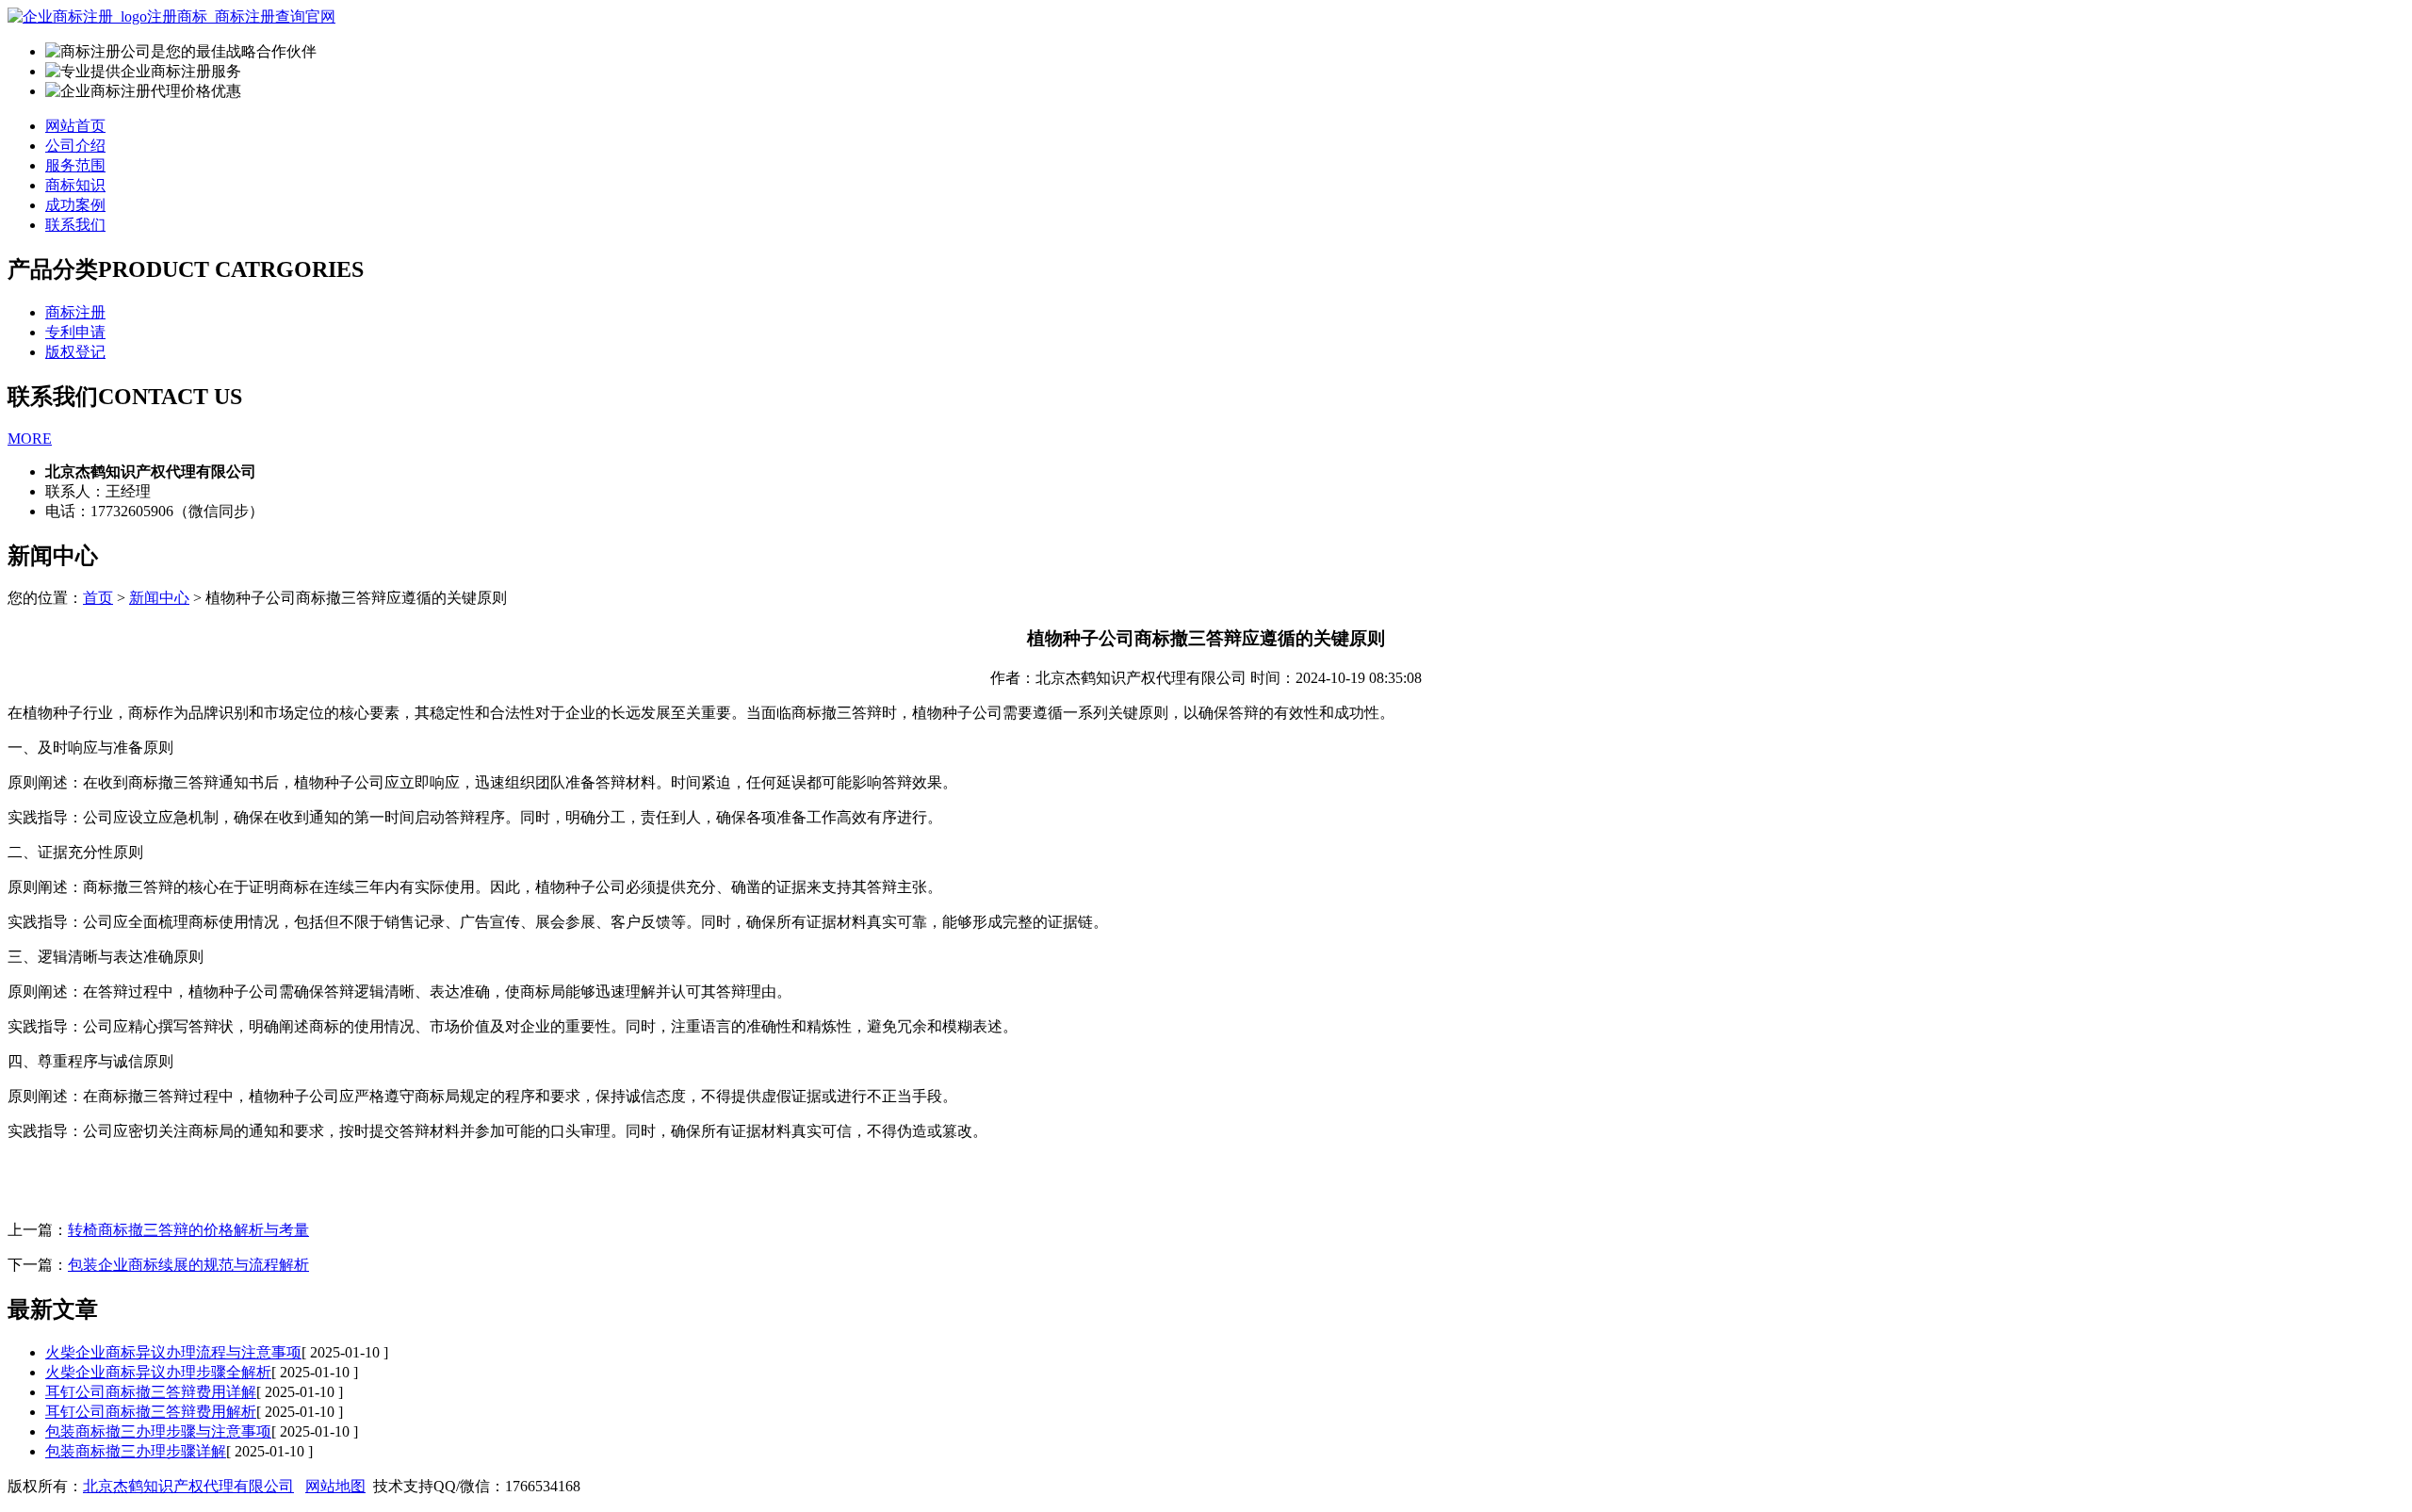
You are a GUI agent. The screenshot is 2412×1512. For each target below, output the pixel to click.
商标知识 (75, 185)
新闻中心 (159, 598)
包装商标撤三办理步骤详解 (136, 1451)
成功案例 (75, 205)
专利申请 (75, 332)
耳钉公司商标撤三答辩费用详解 (151, 1392)
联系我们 (75, 225)
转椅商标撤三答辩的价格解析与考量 (188, 1230)
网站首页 (75, 126)
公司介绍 (75, 146)
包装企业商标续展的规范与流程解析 (188, 1265)
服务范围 (75, 165)
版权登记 (75, 352)
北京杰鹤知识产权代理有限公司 (188, 1486)
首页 (98, 598)
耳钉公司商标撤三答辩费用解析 (151, 1412)
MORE (30, 439)
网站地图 (335, 1486)
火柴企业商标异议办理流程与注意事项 (173, 1352)
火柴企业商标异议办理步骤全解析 (158, 1372)
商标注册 (75, 312)
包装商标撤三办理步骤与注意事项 (158, 1431)
